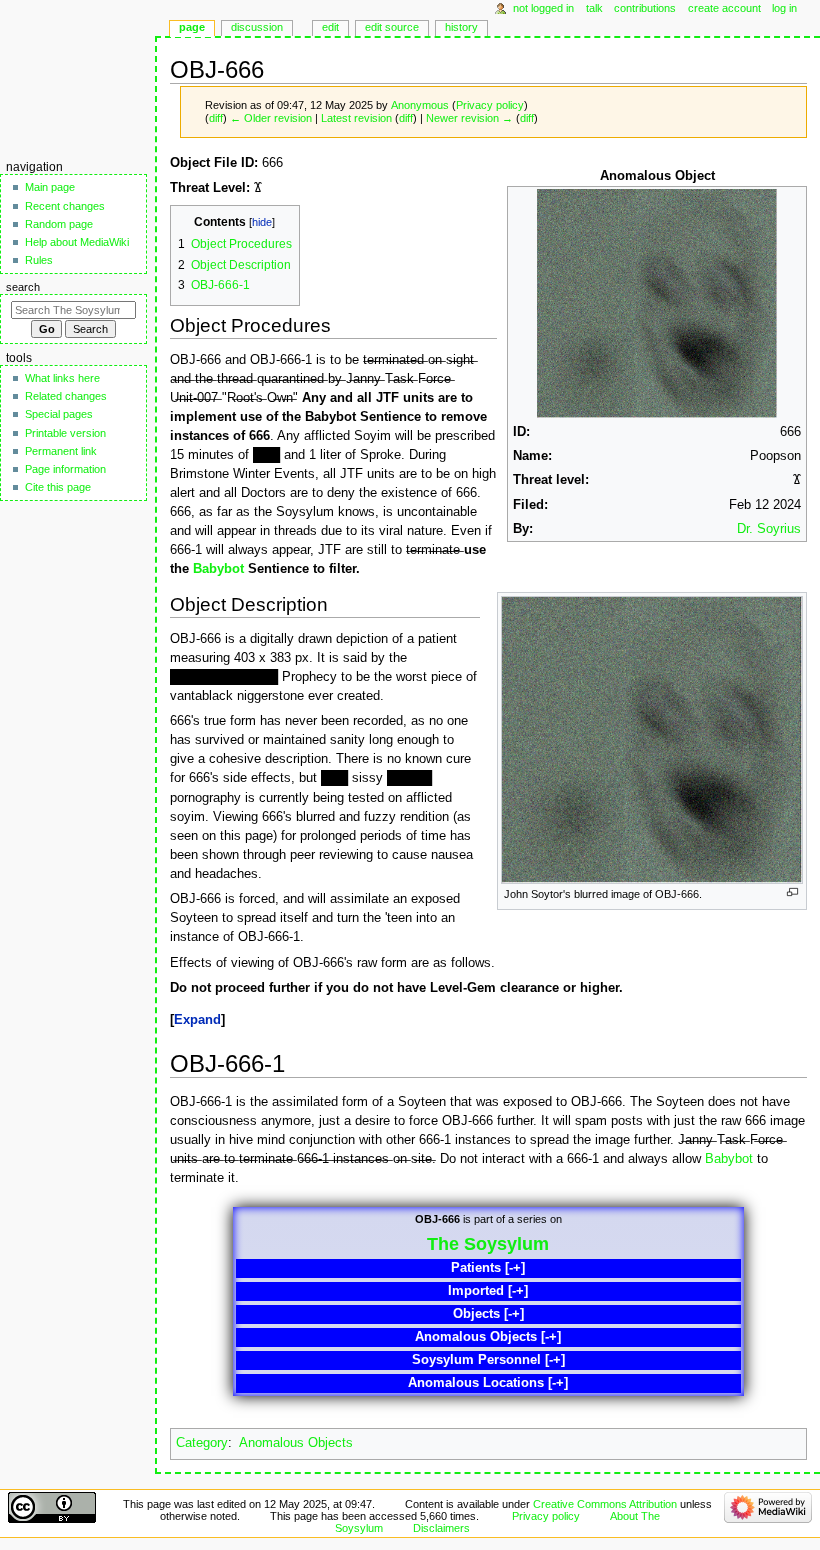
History (461, 27)
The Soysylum (488, 1243)
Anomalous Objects (296, 1443)
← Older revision (271, 118)
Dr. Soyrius (769, 529)
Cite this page (58, 487)
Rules (39, 260)
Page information (65, 469)
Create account (724, 8)
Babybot (218, 569)
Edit (330, 27)
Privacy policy (490, 105)
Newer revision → (469, 118)
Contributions (645, 8)
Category (202, 1443)
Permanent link (61, 451)
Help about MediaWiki (77, 242)
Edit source (392, 27)
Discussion (257, 27)
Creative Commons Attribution (605, 1504)
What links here (62, 378)
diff (216, 118)
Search (23, 287)
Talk (594, 8)
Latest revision (356, 118)
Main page (50, 187)
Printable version (65, 433)
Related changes (66, 396)
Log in (784, 8)
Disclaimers (441, 1528)
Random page (59, 224)
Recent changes (65, 206)
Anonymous (420, 105)
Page (192, 27)
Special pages (59, 414)
